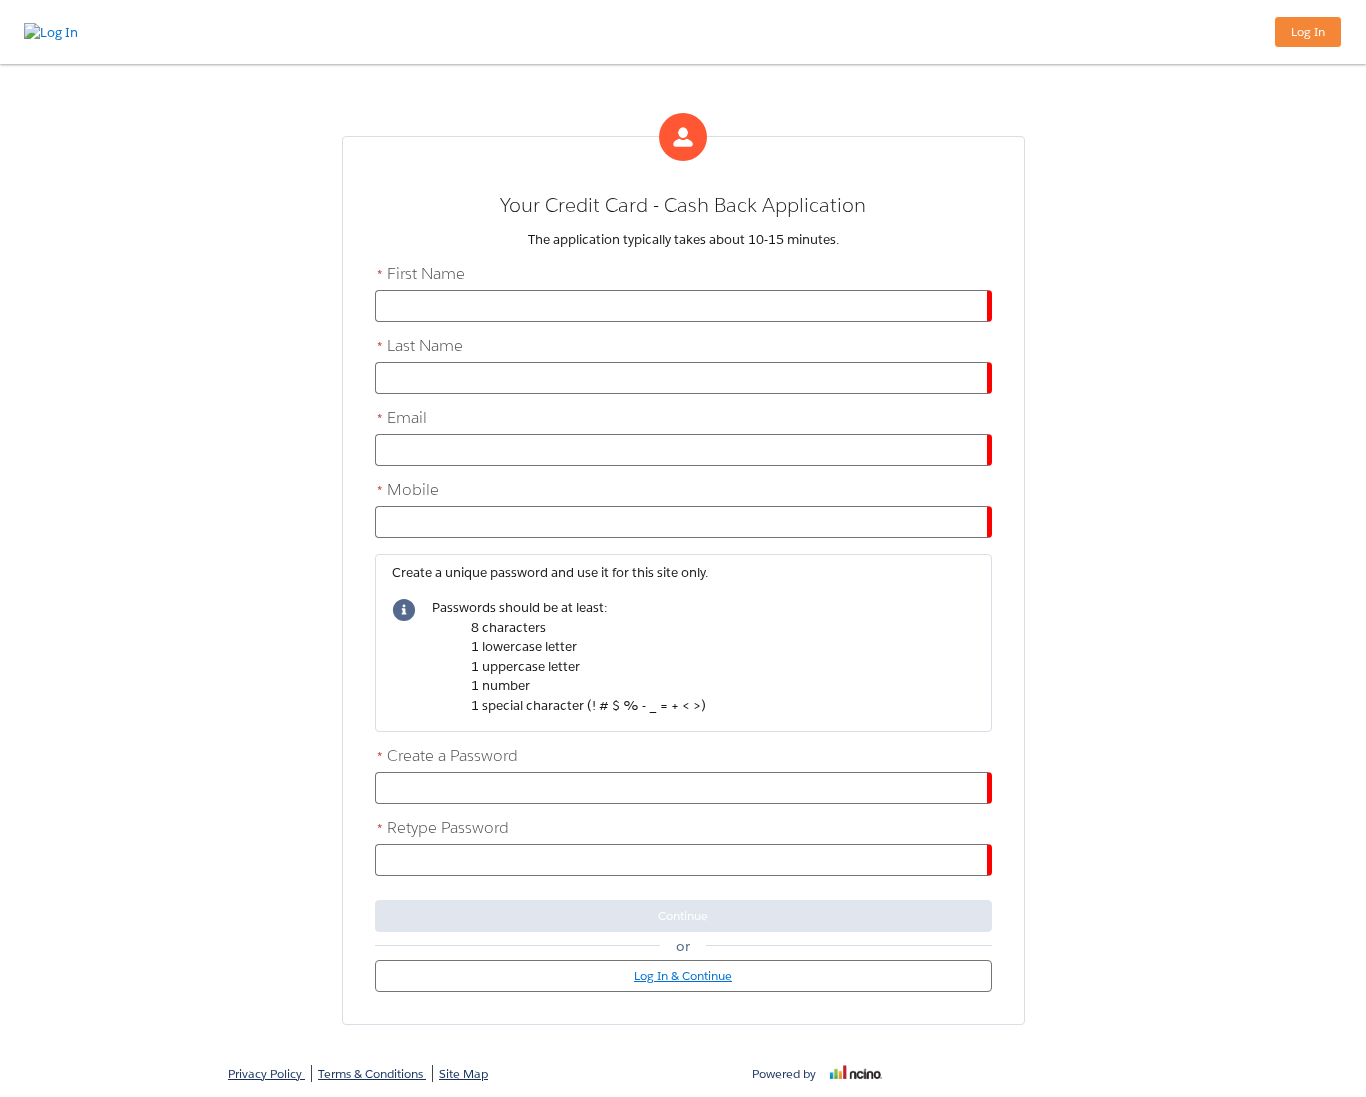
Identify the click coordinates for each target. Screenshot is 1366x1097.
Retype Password (443, 827)
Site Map (463, 1073)
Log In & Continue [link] (683, 975)
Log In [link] (1308, 31)
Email (402, 417)
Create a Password (447, 755)
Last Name (420, 345)
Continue (683, 915)
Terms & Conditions (372, 1073)
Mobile (408, 489)
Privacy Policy (266, 1073)
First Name (421, 273)
